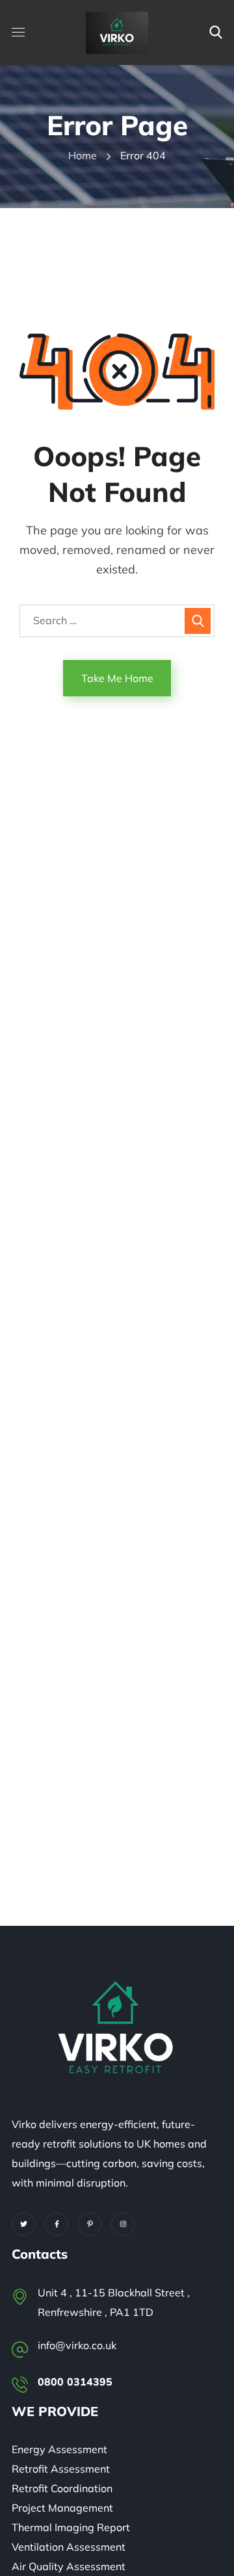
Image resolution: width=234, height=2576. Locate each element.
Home (83, 155)
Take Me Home (117, 678)
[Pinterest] (90, 2224)
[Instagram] (123, 2224)
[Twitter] (23, 2224)
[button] (216, 33)
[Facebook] (57, 2224)
